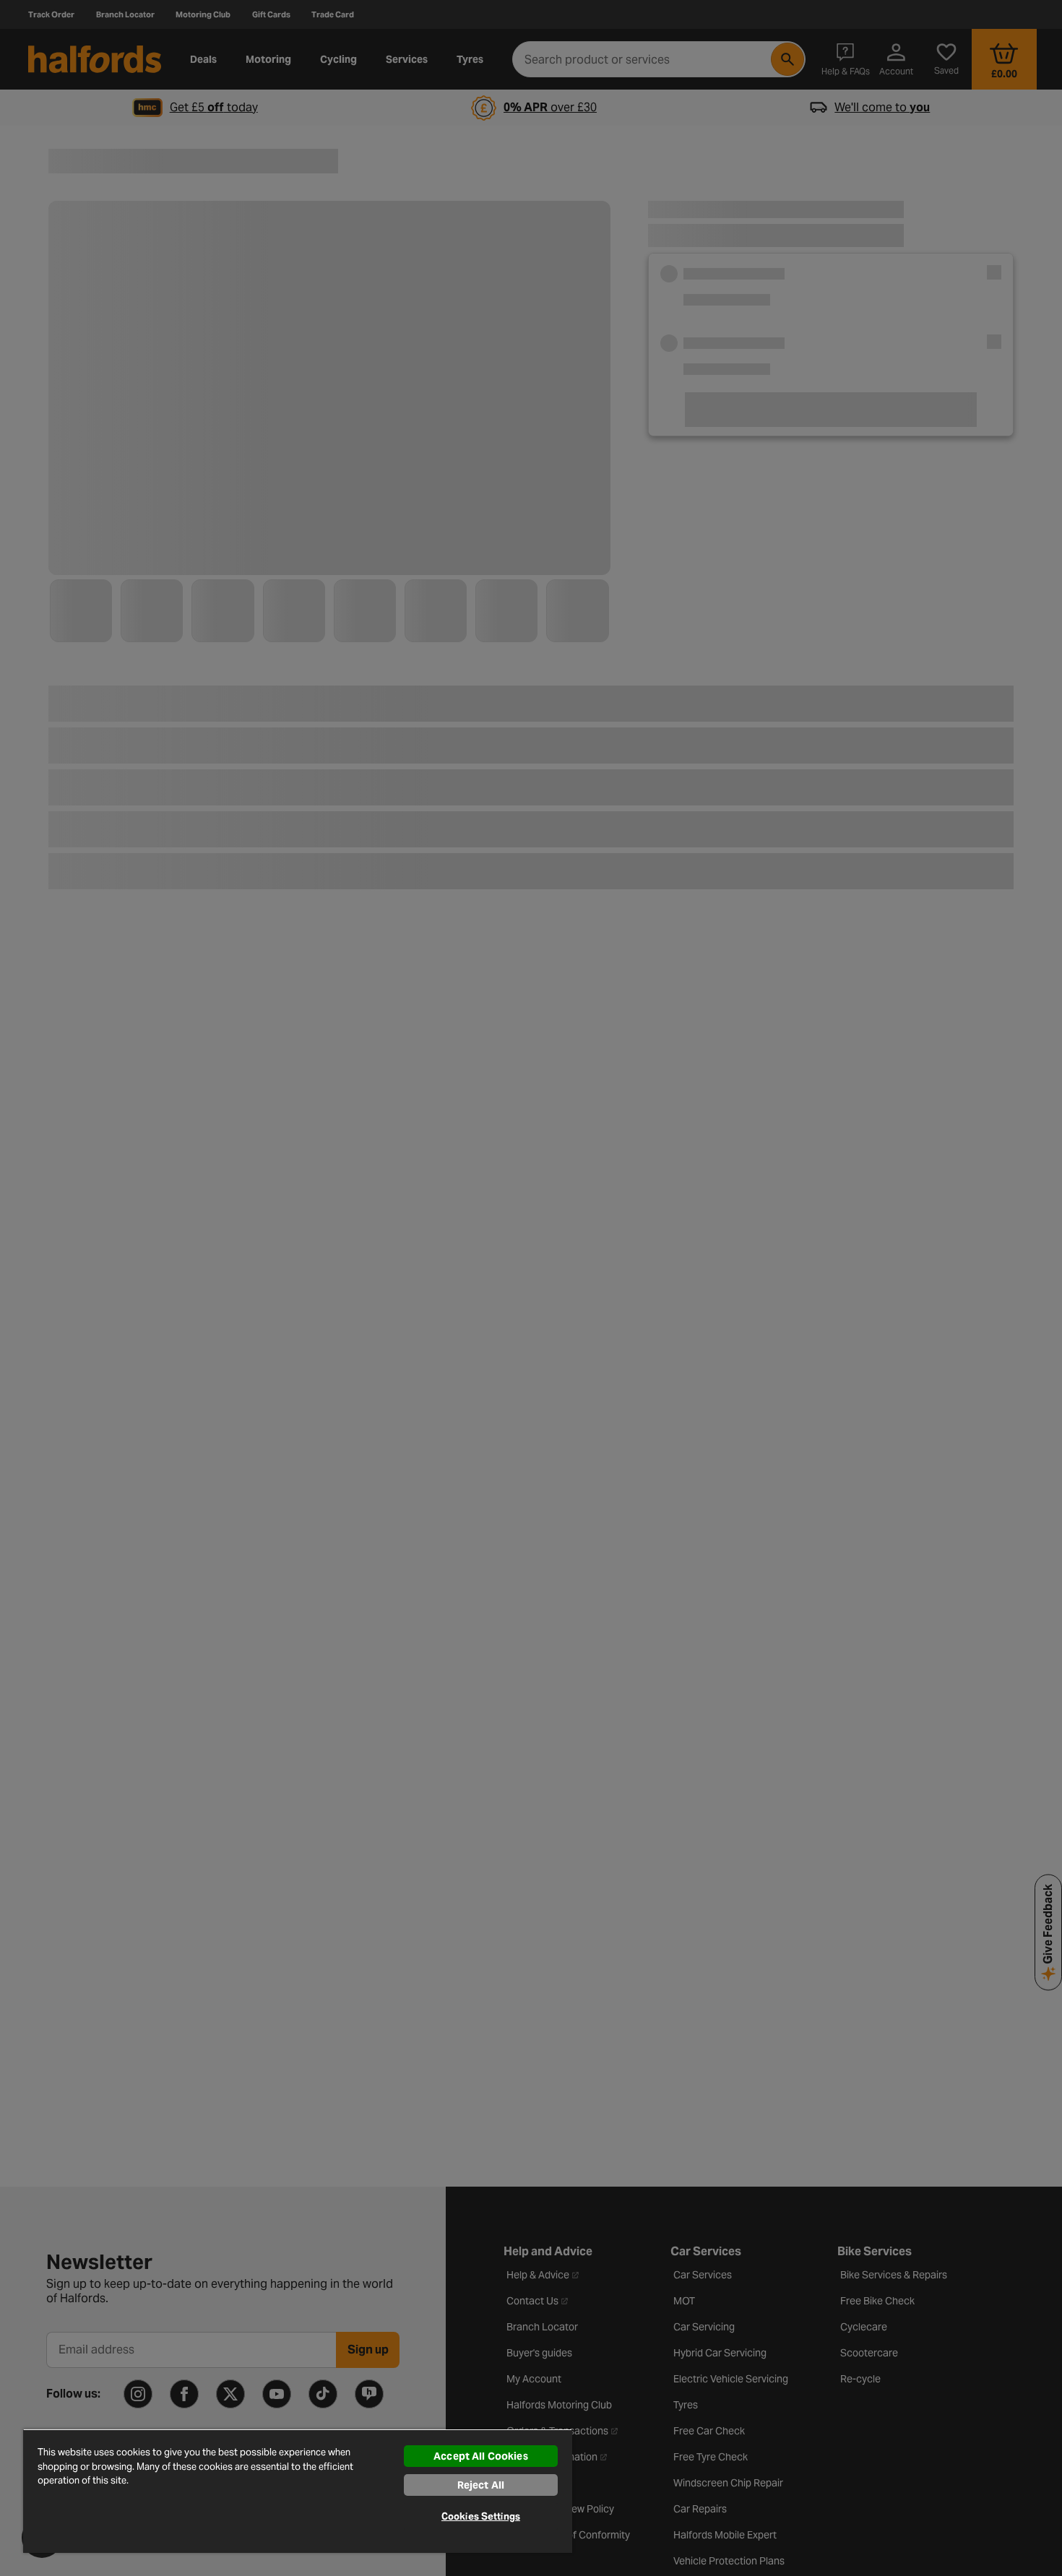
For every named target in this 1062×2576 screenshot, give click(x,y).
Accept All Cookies (481, 2456)
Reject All (481, 2485)
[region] (298, 2491)
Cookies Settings (481, 2516)
